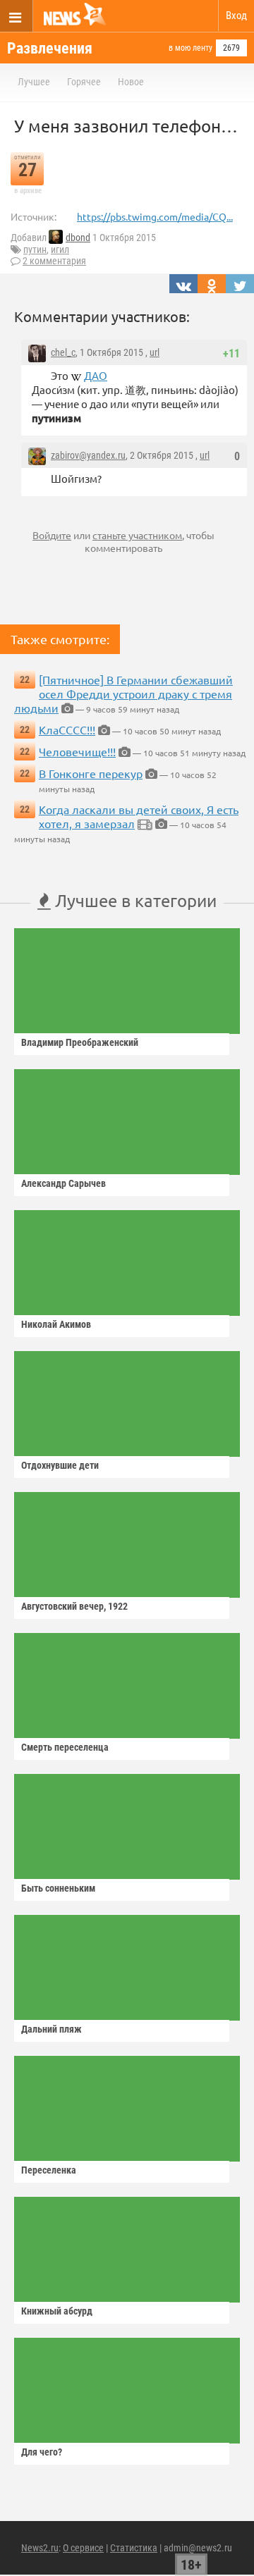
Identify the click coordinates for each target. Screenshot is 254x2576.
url (155, 352)
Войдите (52, 535)
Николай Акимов (56, 1324)
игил (60, 249)
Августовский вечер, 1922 (74, 1606)
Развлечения (50, 48)
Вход (236, 16)
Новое (131, 82)
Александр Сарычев (64, 1183)
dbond (78, 238)
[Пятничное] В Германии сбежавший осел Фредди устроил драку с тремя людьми (123, 694)
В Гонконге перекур (91, 773)
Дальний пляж (52, 2029)
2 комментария (54, 261)
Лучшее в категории (134, 900)
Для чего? (42, 2452)
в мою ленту (190, 48)
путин (35, 249)
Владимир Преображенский (80, 1042)
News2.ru (40, 2548)
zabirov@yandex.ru (88, 455)
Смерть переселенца (65, 1747)
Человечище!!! (77, 751)
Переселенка (49, 2170)
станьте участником (137, 535)
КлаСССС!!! (67, 729)
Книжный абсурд (57, 2311)
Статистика (134, 2548)
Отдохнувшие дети (60, 1465)
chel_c (63, 352)
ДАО (96, 375)
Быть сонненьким (58, 1888)
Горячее (84, 82)
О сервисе (83, 2548)
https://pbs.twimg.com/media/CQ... (155, 216)
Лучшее (34, 82)
